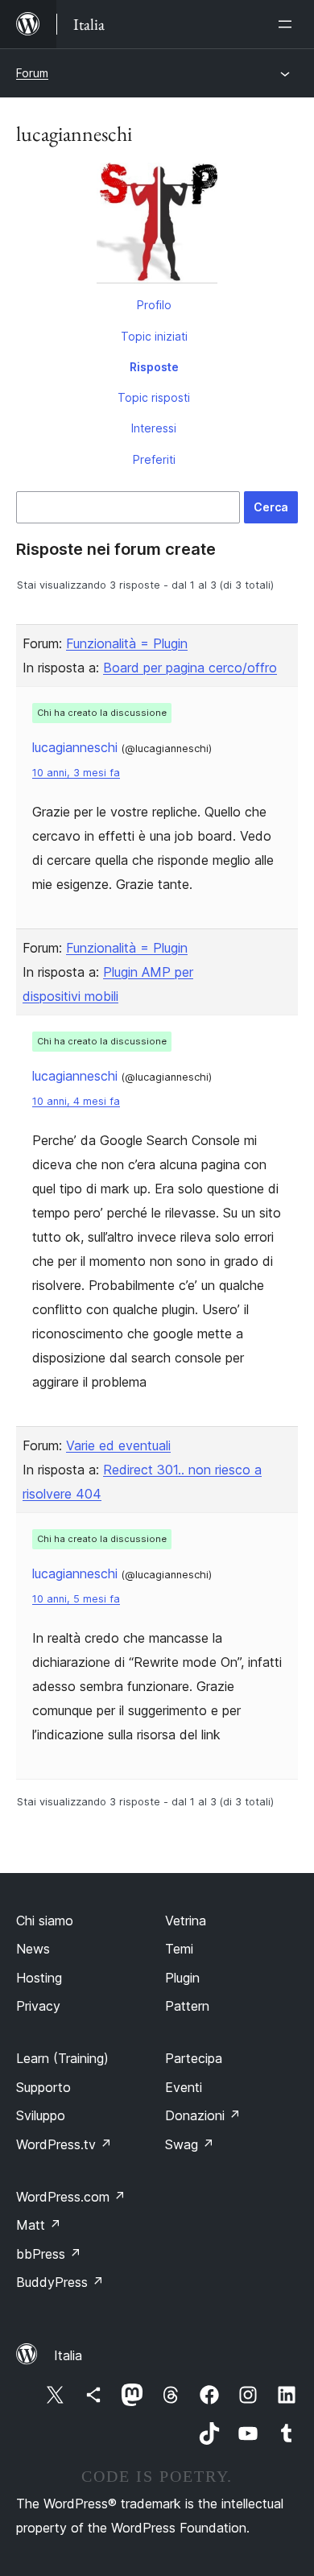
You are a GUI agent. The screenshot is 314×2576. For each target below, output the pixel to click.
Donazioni (203, 2115)
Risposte (154, 367)
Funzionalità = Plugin (127, 643)
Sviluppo (41, 2115)
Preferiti (154, 459)
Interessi (154, 428)
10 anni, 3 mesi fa (76, 773)
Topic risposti (154, 397)
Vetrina (186, 1921)
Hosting (39, 1978)
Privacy (38, 2006)
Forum (32, 73)
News (33, 1949)
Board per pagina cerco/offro (190, 668)
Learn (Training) (62, 2058)
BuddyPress (60, 2282)
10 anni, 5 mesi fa (76, 1599)
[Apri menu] (288, 24)
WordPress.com (71, 2197)
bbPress (49, 2254)
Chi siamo (45, 1921)
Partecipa (194, 2058)
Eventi (184, 2087)
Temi (179, 1949)
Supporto (43, 2087)
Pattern (187, 2006)
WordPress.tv (64, 2144)
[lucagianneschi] (157, 226)
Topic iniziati (154, 336)
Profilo (154, 305)
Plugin (182, 1978)
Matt (39, 2225)
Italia (68, 2355)
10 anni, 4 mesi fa (76, 1101)
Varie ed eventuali (118, 1445)
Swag (190, 2144)
